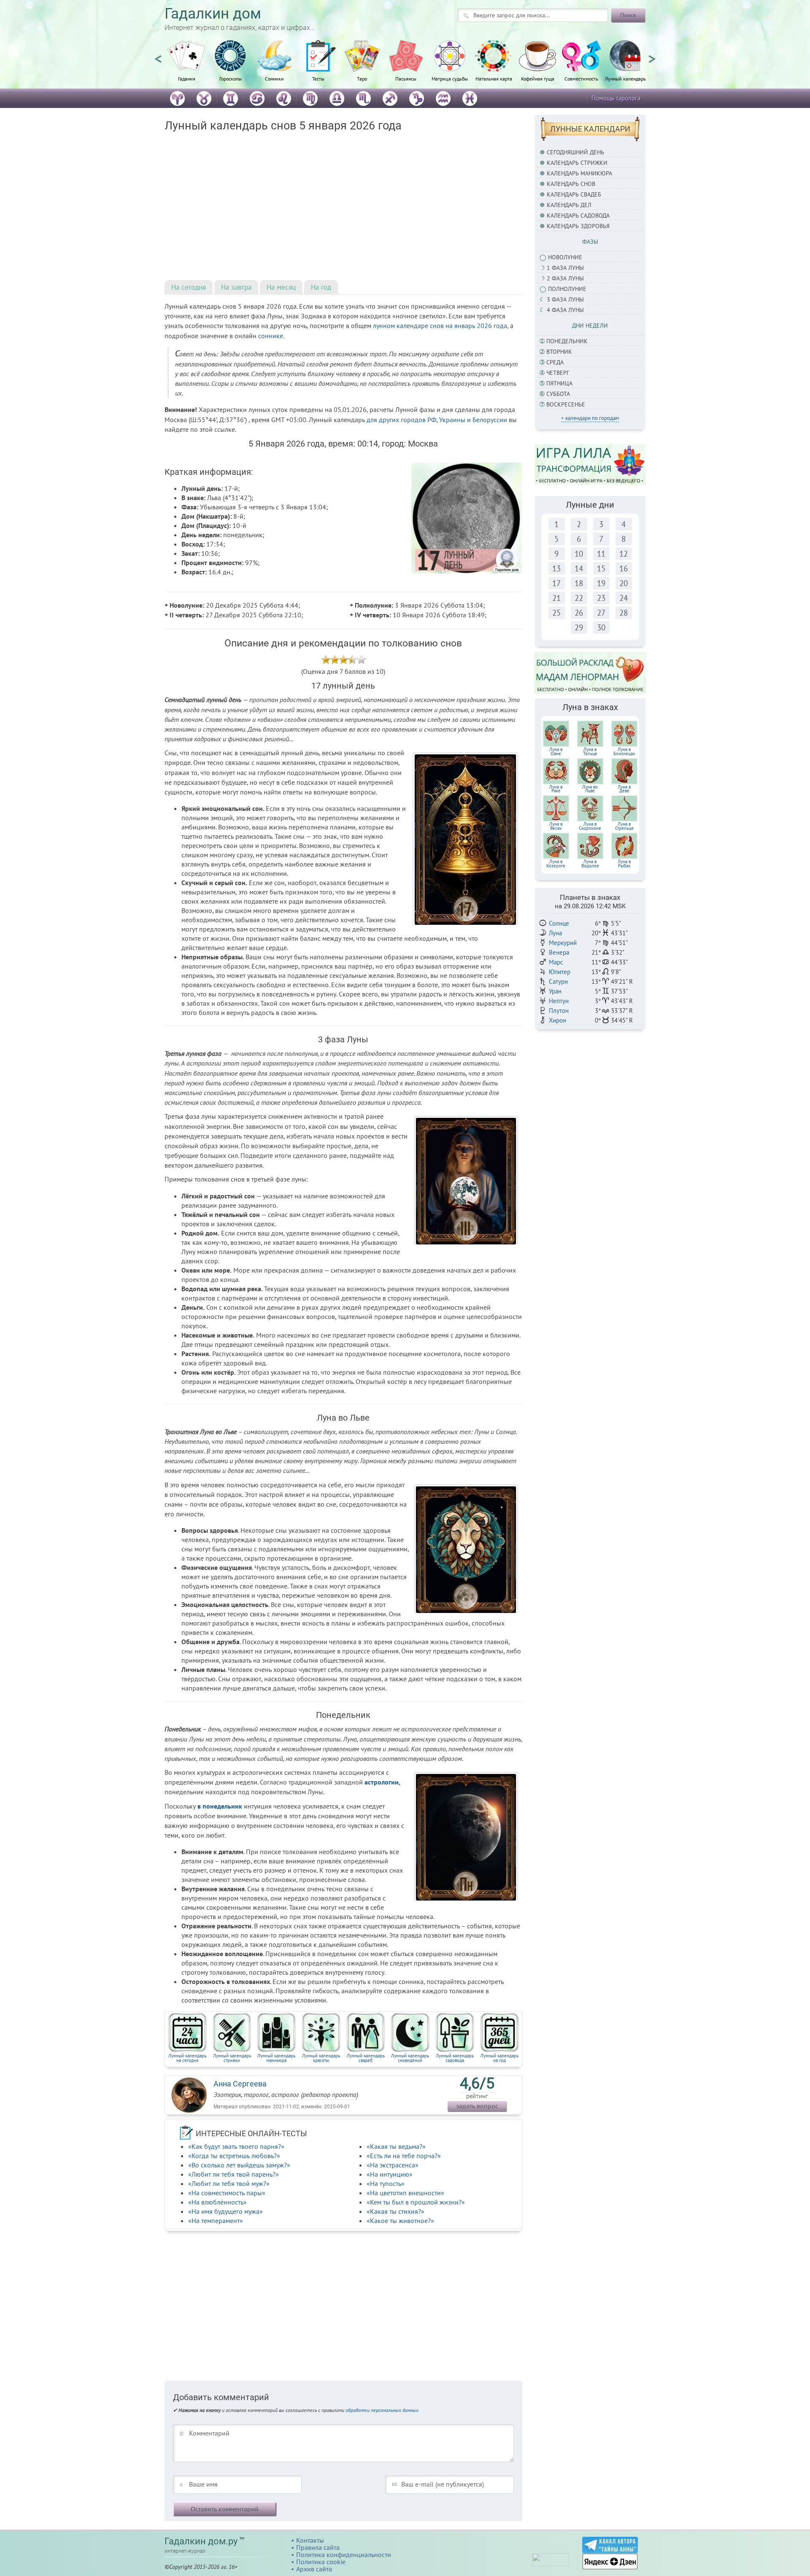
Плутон (559, 1011)
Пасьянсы (406, 78)
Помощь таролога (616, 98)
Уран (555, 991)
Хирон (558, 1020)
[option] (186, 65)
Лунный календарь (625, 78)
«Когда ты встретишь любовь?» (234, 2156)
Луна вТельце (590, 751)
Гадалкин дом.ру (201, 2541)
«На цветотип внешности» (405, 2193)
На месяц (281, 287)
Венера (559, 952)
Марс (556, 962)
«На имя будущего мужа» (225, 2211)
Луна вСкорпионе (590, 826)
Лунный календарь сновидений (410, 2058)
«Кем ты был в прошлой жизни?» (416, 2202)
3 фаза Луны (565, 299)
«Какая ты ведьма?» (396, 2146)
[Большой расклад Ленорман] (590, 673)
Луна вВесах (556, 826)
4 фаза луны (565, 310)
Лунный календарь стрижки (232, 2058)
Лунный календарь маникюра (276, 2058)
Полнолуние (567, 289)
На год (321, 287)
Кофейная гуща (538, 78)
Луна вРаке (556, 789)
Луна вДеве (624, 789)
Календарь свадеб (574, 194)
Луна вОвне (556, 751)
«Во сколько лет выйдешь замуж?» (239, 2165)
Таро (362, 78)
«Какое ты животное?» (400, 2221)
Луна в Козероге (556, 864)
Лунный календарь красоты (321, 2058)
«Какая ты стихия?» (396, 2211)
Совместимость (581, 78)
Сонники (274, 78)
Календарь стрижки (577, 163)
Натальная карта (494, 78)
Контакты (310, 2540)
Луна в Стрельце (624, 826)
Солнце (559, 923)
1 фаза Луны (565, 268)
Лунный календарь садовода (455, 2058)
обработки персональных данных (382, 2410)
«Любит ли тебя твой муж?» (229, 2183)
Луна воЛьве (590, 789)
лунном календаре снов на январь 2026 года (440, 326)
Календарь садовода (578, 215)
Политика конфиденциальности (344, 2554)
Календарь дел (569, 205)
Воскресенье (566, 404)
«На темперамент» (216, 2221)
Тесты (318, 78)
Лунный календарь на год (499, 2058)
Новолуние (565, 257)
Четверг (558, 373)
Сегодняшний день (575, 152)
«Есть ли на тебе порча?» (404, 2156)
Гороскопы (231, 78)
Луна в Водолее (590, 864)
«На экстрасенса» (393, 2165)
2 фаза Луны (565, 278)
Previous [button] (158, 55)
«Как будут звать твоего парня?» (236, 2146)
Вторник (559, 352)
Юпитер (560, 972)
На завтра (236, 287)
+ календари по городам (590, 418)
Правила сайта (318, 2547)
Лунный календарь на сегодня (187, 2058)
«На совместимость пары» (227, 2193)
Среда (555, 362)
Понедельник (567, 341)
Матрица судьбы (450, 78)
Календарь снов (571, 184)
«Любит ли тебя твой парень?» (234, 2174)
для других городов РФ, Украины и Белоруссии (437, 420)
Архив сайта (314, 2569)
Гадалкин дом (213, 14)
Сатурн (558, 981)
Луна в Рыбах (624, 864)
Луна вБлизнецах (624, 751)
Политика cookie (321, 2562)
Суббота (558, 394)
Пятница (559, 383)
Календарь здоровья (578, 226)
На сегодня (189, 287)
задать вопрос (477, 2106)
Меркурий (563, 943)
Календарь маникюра (579, 173)
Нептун (559, 1001)
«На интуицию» (390, 2174)
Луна (555, 933)
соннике (271, 336)
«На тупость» (386, 2183)
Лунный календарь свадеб (366, 2058)
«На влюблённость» (217, 2202)
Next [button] (652, 55)
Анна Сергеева (240, 2084)
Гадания (187, 78)
